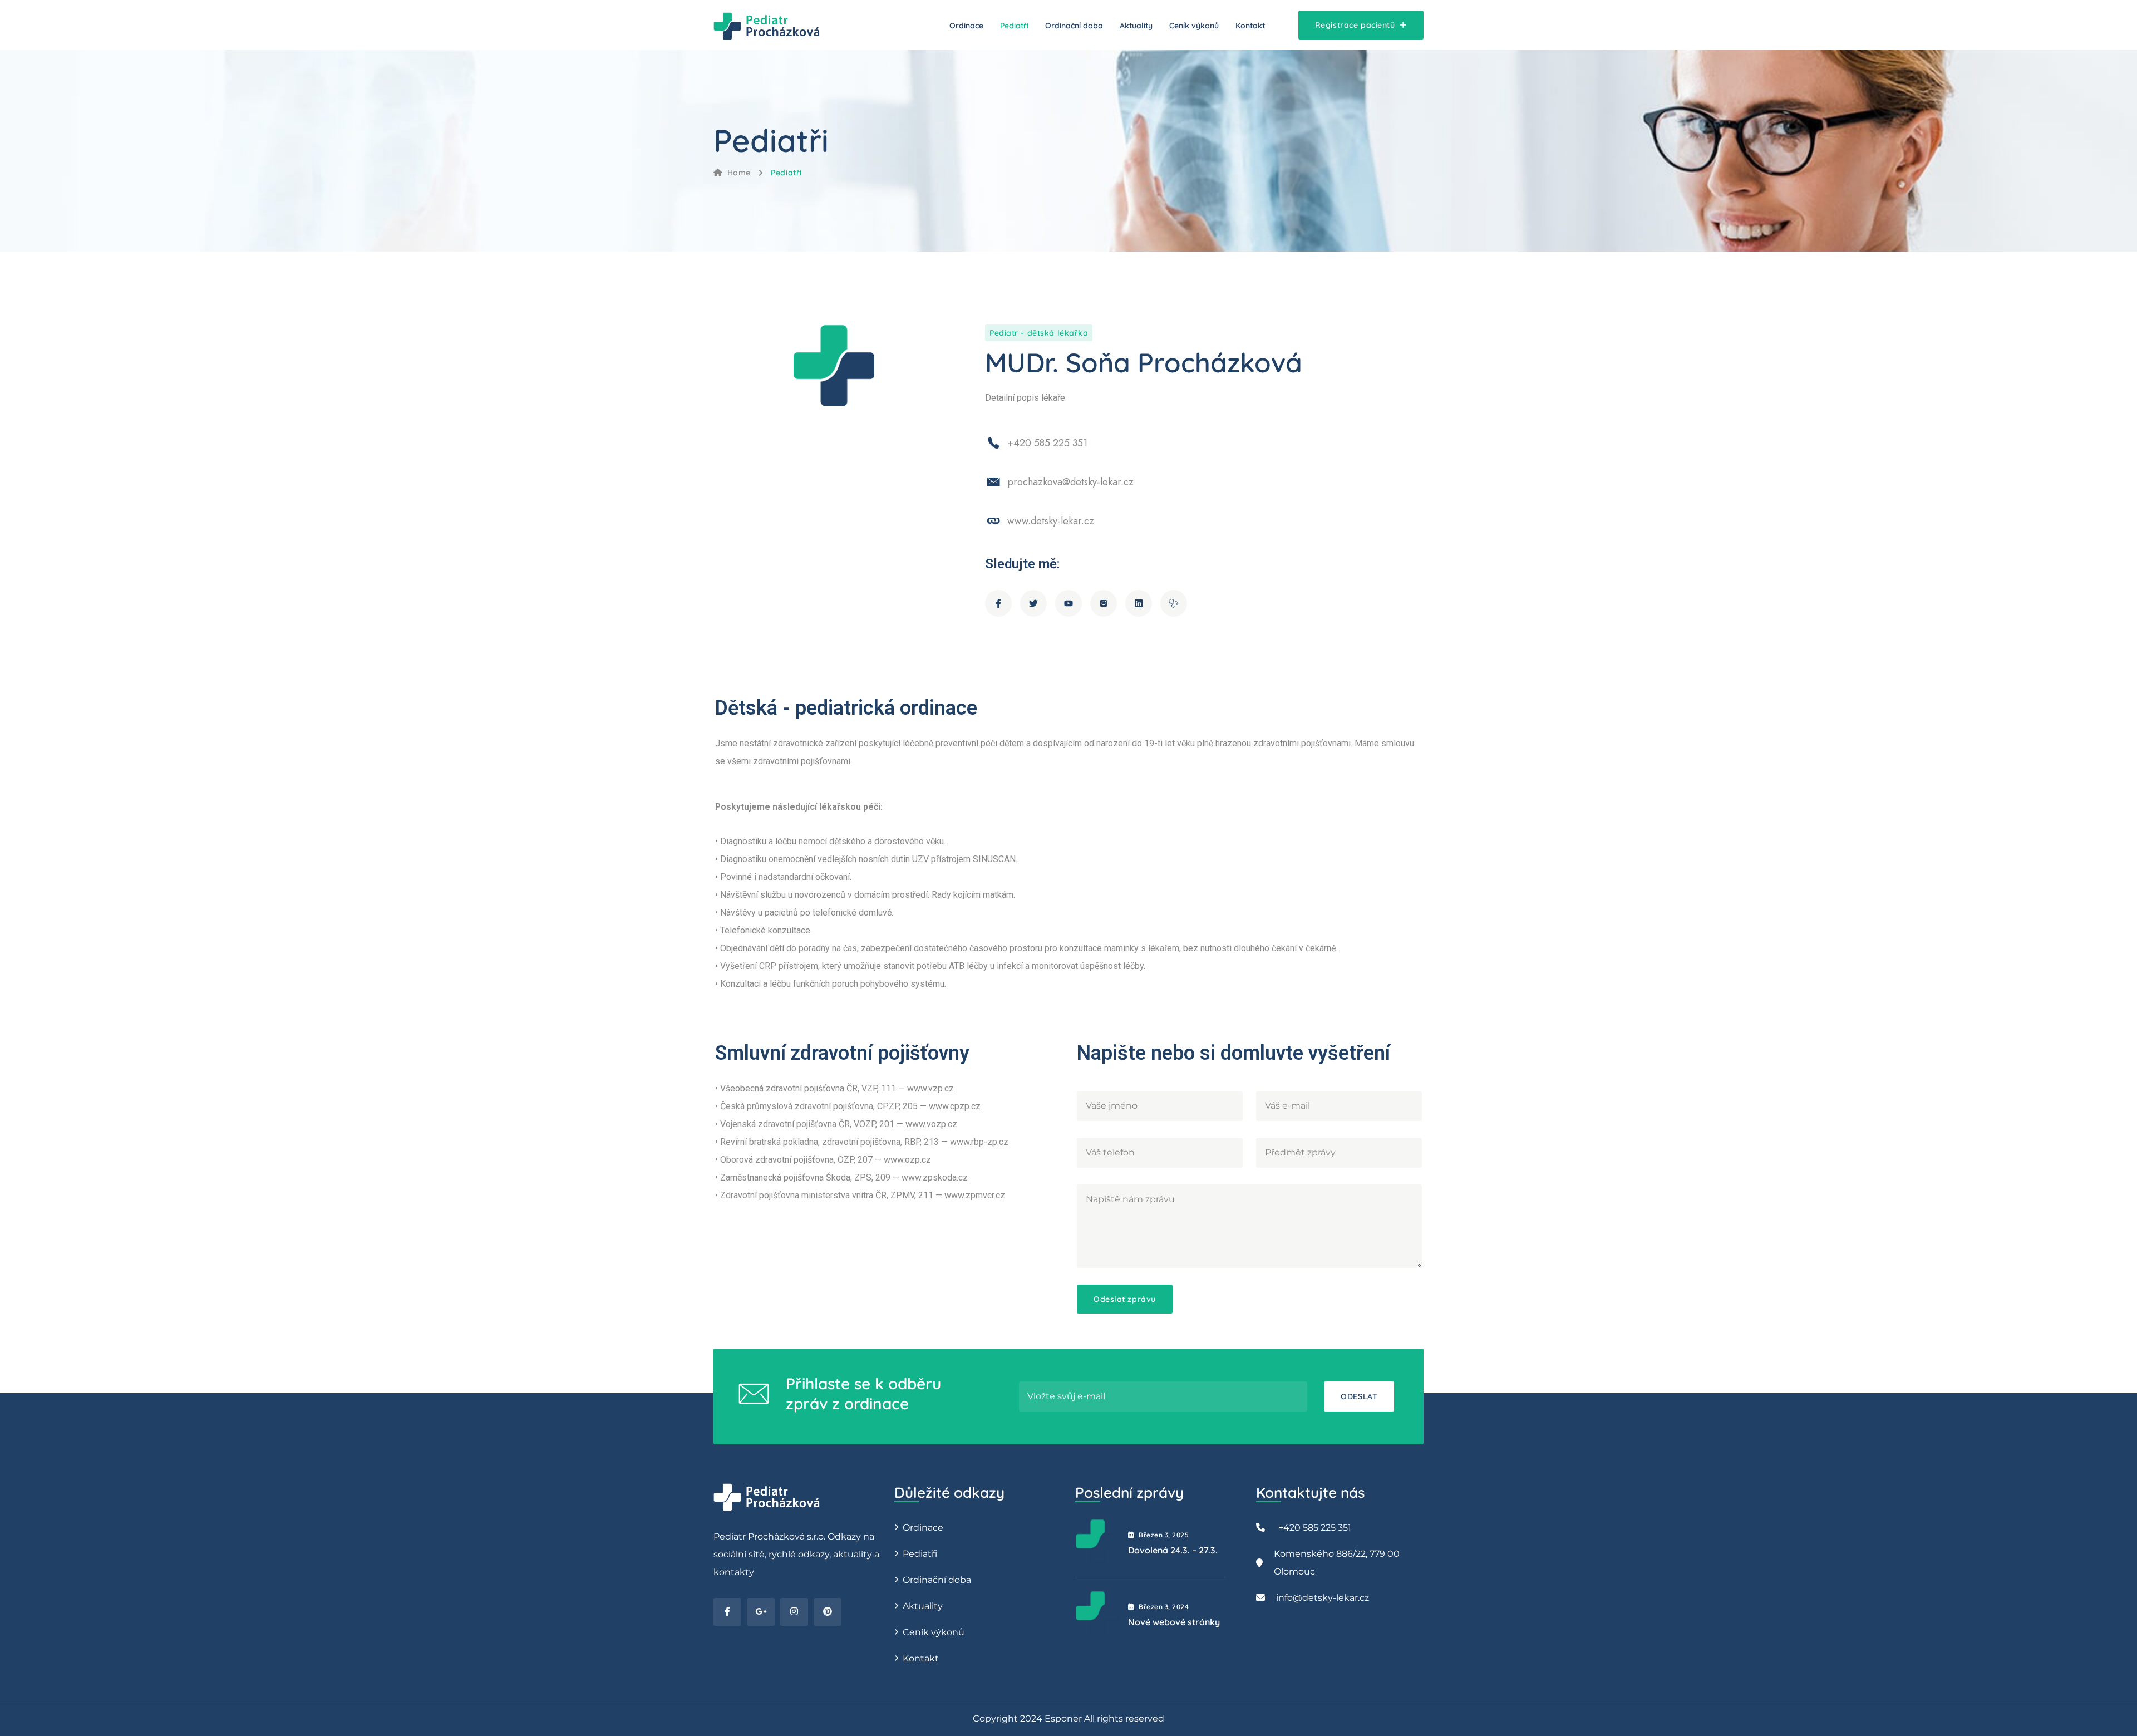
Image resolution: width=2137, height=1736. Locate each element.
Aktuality (1136, 26)
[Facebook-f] (998, 603)
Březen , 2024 (1164, 1607)
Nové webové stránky (1174, 1622)
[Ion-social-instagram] (1104, 603)
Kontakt (1250, 26)
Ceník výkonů (1194, 26)
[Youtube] (1068, 603)
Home (739, 173)
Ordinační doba (1074, 26)
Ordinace (966, 26)
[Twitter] (1033, 603)
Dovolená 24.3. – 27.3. (1173, 1550)
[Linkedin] (1139, 603)
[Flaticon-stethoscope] (1174, 603)
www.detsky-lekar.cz (1051, 521)
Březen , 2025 (1164, 1535)
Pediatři (1014, 26)
